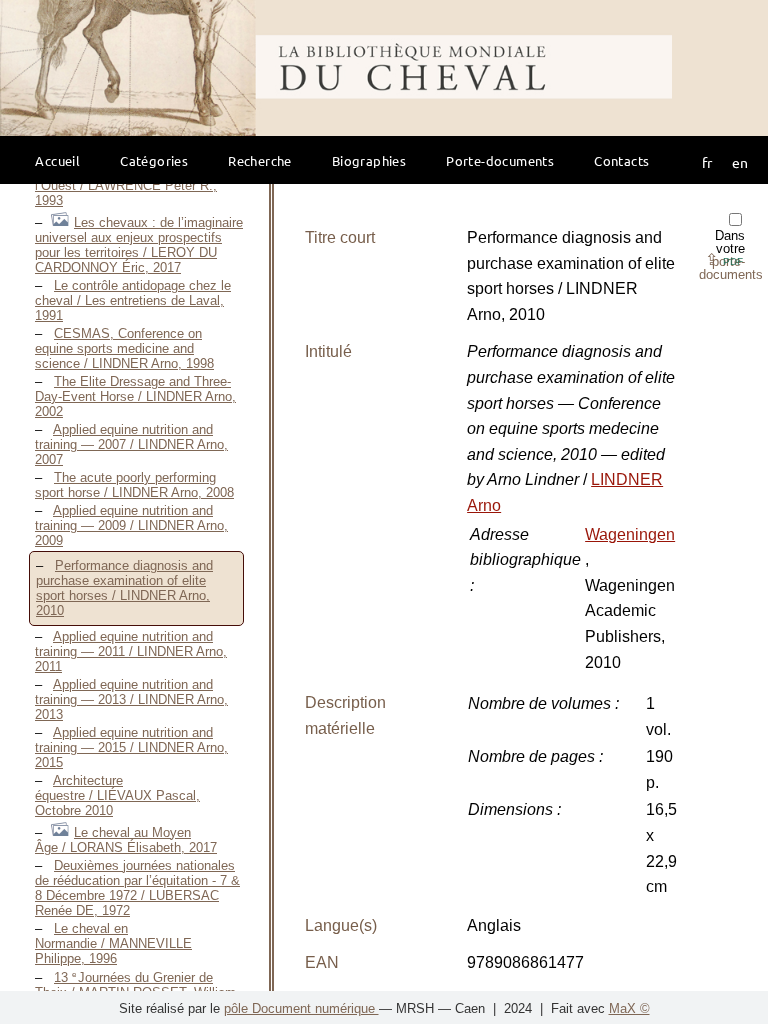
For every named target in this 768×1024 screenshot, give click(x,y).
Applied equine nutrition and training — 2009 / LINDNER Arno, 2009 (131, 525)
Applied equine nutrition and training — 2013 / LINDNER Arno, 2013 (131, 699)
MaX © (629, 1008)
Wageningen (630, 534)
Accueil (57, 160)
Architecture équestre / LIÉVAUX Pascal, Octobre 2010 (117, 795)
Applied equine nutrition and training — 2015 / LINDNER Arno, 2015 (131, 747)
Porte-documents (500, 160)
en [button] (740, 162)
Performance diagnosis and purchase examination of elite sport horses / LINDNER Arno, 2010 (124, 588)
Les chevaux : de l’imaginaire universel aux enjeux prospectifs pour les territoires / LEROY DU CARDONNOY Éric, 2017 (139, 245)
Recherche (260, 160)
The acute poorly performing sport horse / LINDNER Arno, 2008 (134, 485)
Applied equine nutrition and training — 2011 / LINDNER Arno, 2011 (131, 651)
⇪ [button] (724, 259)
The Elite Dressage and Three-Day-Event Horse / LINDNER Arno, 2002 (135, 396)
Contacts (621, 160)
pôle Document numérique (301, 1008)
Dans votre (731, 255)
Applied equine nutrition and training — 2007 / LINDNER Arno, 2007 (131, 444)
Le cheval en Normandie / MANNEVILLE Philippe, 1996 (113, 943)
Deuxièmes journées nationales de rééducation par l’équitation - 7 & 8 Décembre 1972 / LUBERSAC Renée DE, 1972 (137, 888)
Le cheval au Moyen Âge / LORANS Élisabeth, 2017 (126, 840)
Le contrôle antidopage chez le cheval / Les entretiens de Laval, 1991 (133, 300)
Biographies (369, 160)
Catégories (154, 160)
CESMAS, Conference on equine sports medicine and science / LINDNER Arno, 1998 (124, 348)
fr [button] (707, 162)
